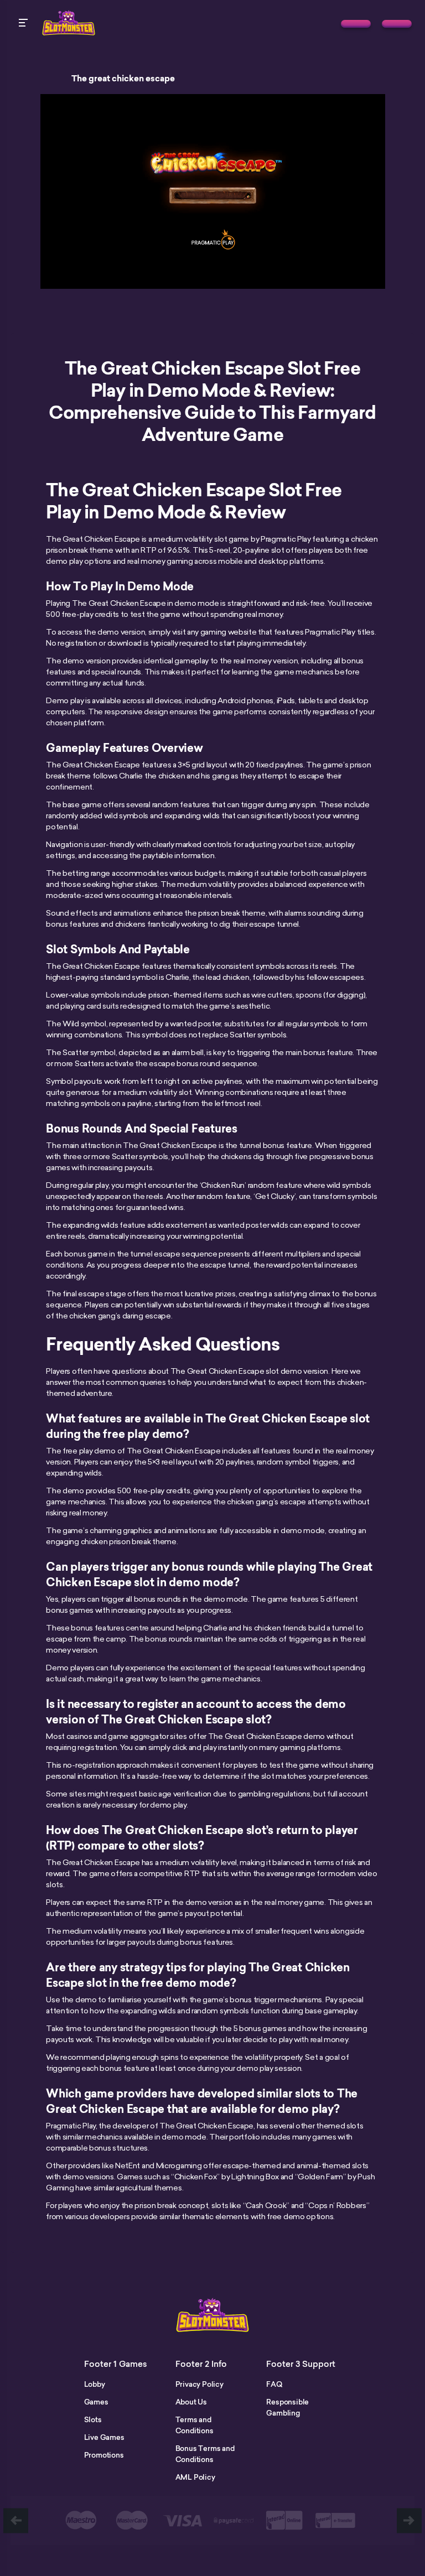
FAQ (274, 2384)
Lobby (95, 2384)
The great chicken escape (123, 79)
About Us (191, 2402)
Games (96, 2402)
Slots (93, 2419)
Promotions (104, 2455)
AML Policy (195, 2477)
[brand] (356, 24)
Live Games (104, 2437)
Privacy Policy (199, 2384)
